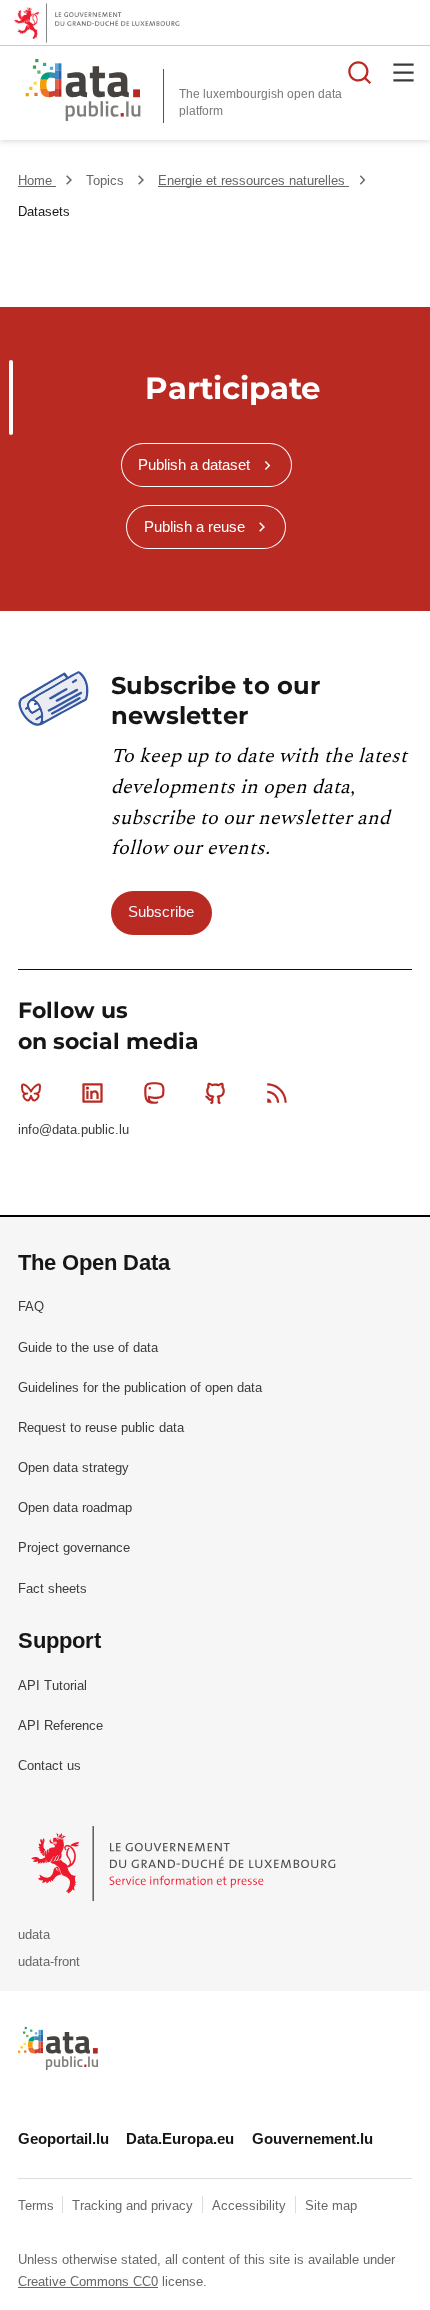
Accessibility (251, 2205)
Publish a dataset (194, 464)
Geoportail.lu (63, 2138)
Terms (38, 2205)
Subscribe (161, 911)
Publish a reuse (194, 526)
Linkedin (92, 1093)
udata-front (49, 1961)
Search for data (360, 72)
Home (37, 180)
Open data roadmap (75, 1507)
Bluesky (31, 1093)
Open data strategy (73, 1467)
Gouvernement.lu (312, 2138)
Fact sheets (52, 1588)
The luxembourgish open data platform (260, 102)
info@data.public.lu (73, 1129)
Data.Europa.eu (180, 2138)
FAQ (31, 1306)
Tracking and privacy (134, 2205)
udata (34, 1934)
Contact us (49, 1765)
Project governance (74, 1547)
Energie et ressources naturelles (253, 180)
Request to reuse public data (101, 1427)
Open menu (404, 72)
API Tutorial (52, 1685)
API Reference (60, 1725)
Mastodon (154, 1093)
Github (216, 1093)
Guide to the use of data (88, 1347)
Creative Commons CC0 (88, 2281)
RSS (277, 1093)
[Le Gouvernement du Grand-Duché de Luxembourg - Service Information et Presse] (185, 1862)
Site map (331, 2205)
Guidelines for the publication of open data (140, 1387)
